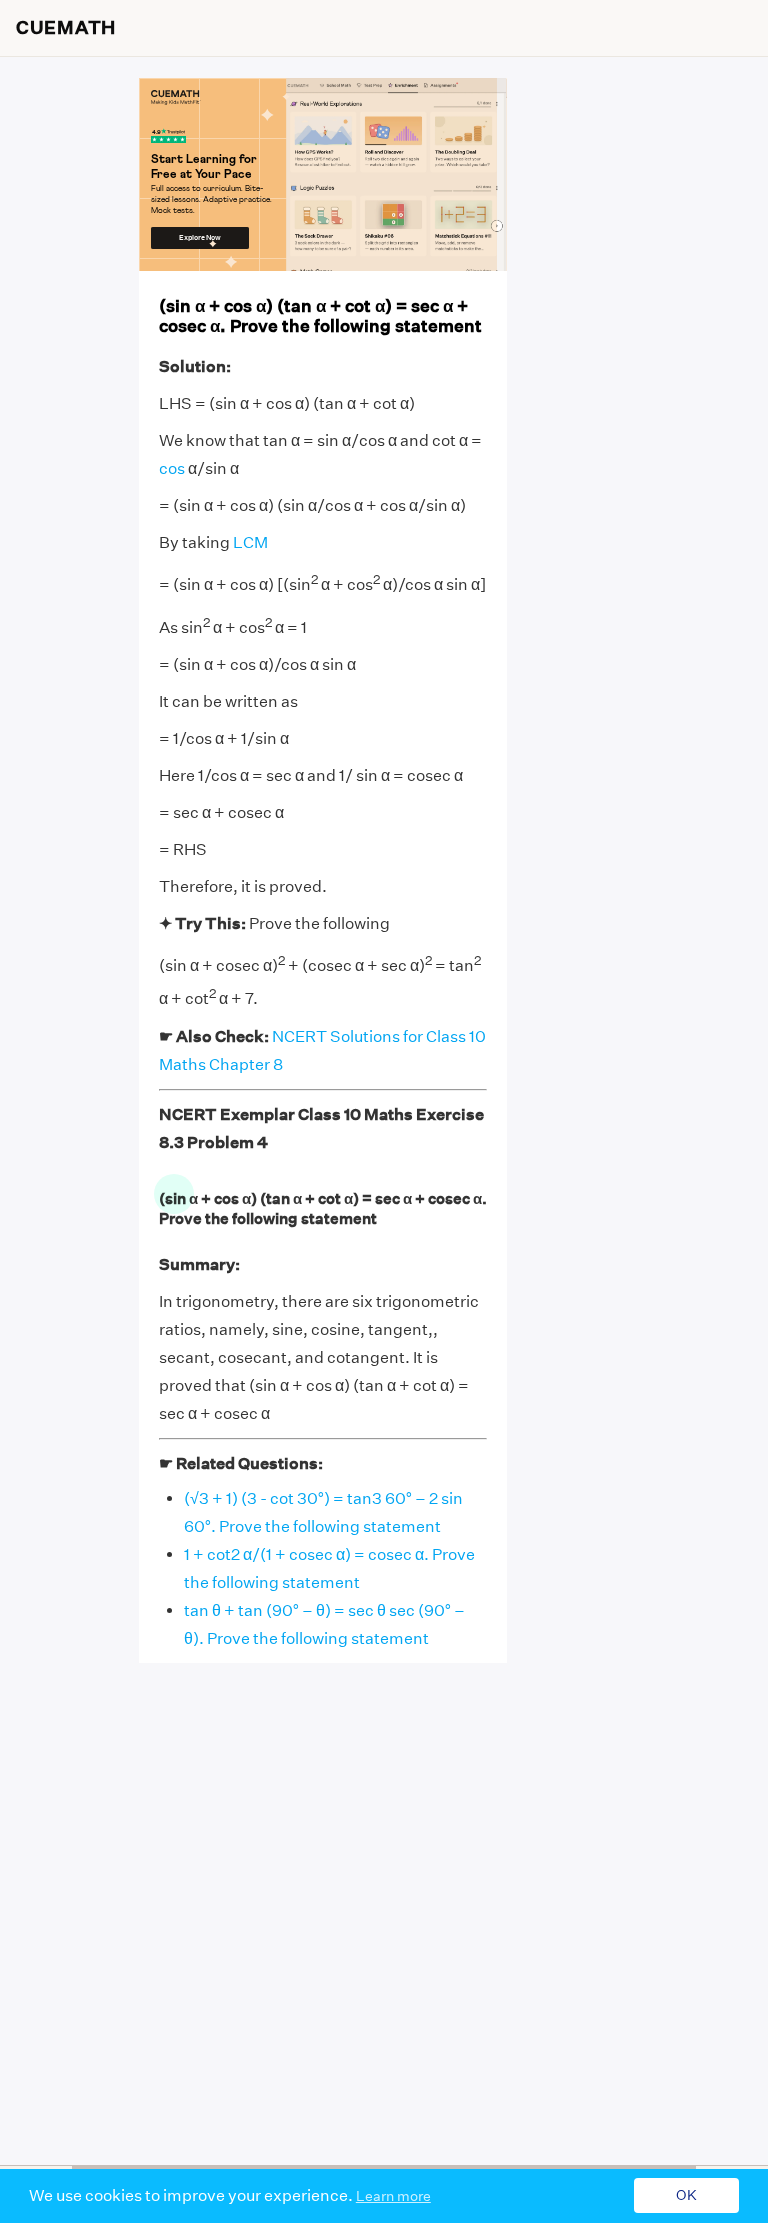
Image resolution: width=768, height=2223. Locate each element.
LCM (250, 542)
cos (172, 468)
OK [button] (686, 2196)
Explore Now (200, 237)
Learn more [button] (393, 2196)
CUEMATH (66, 28)
